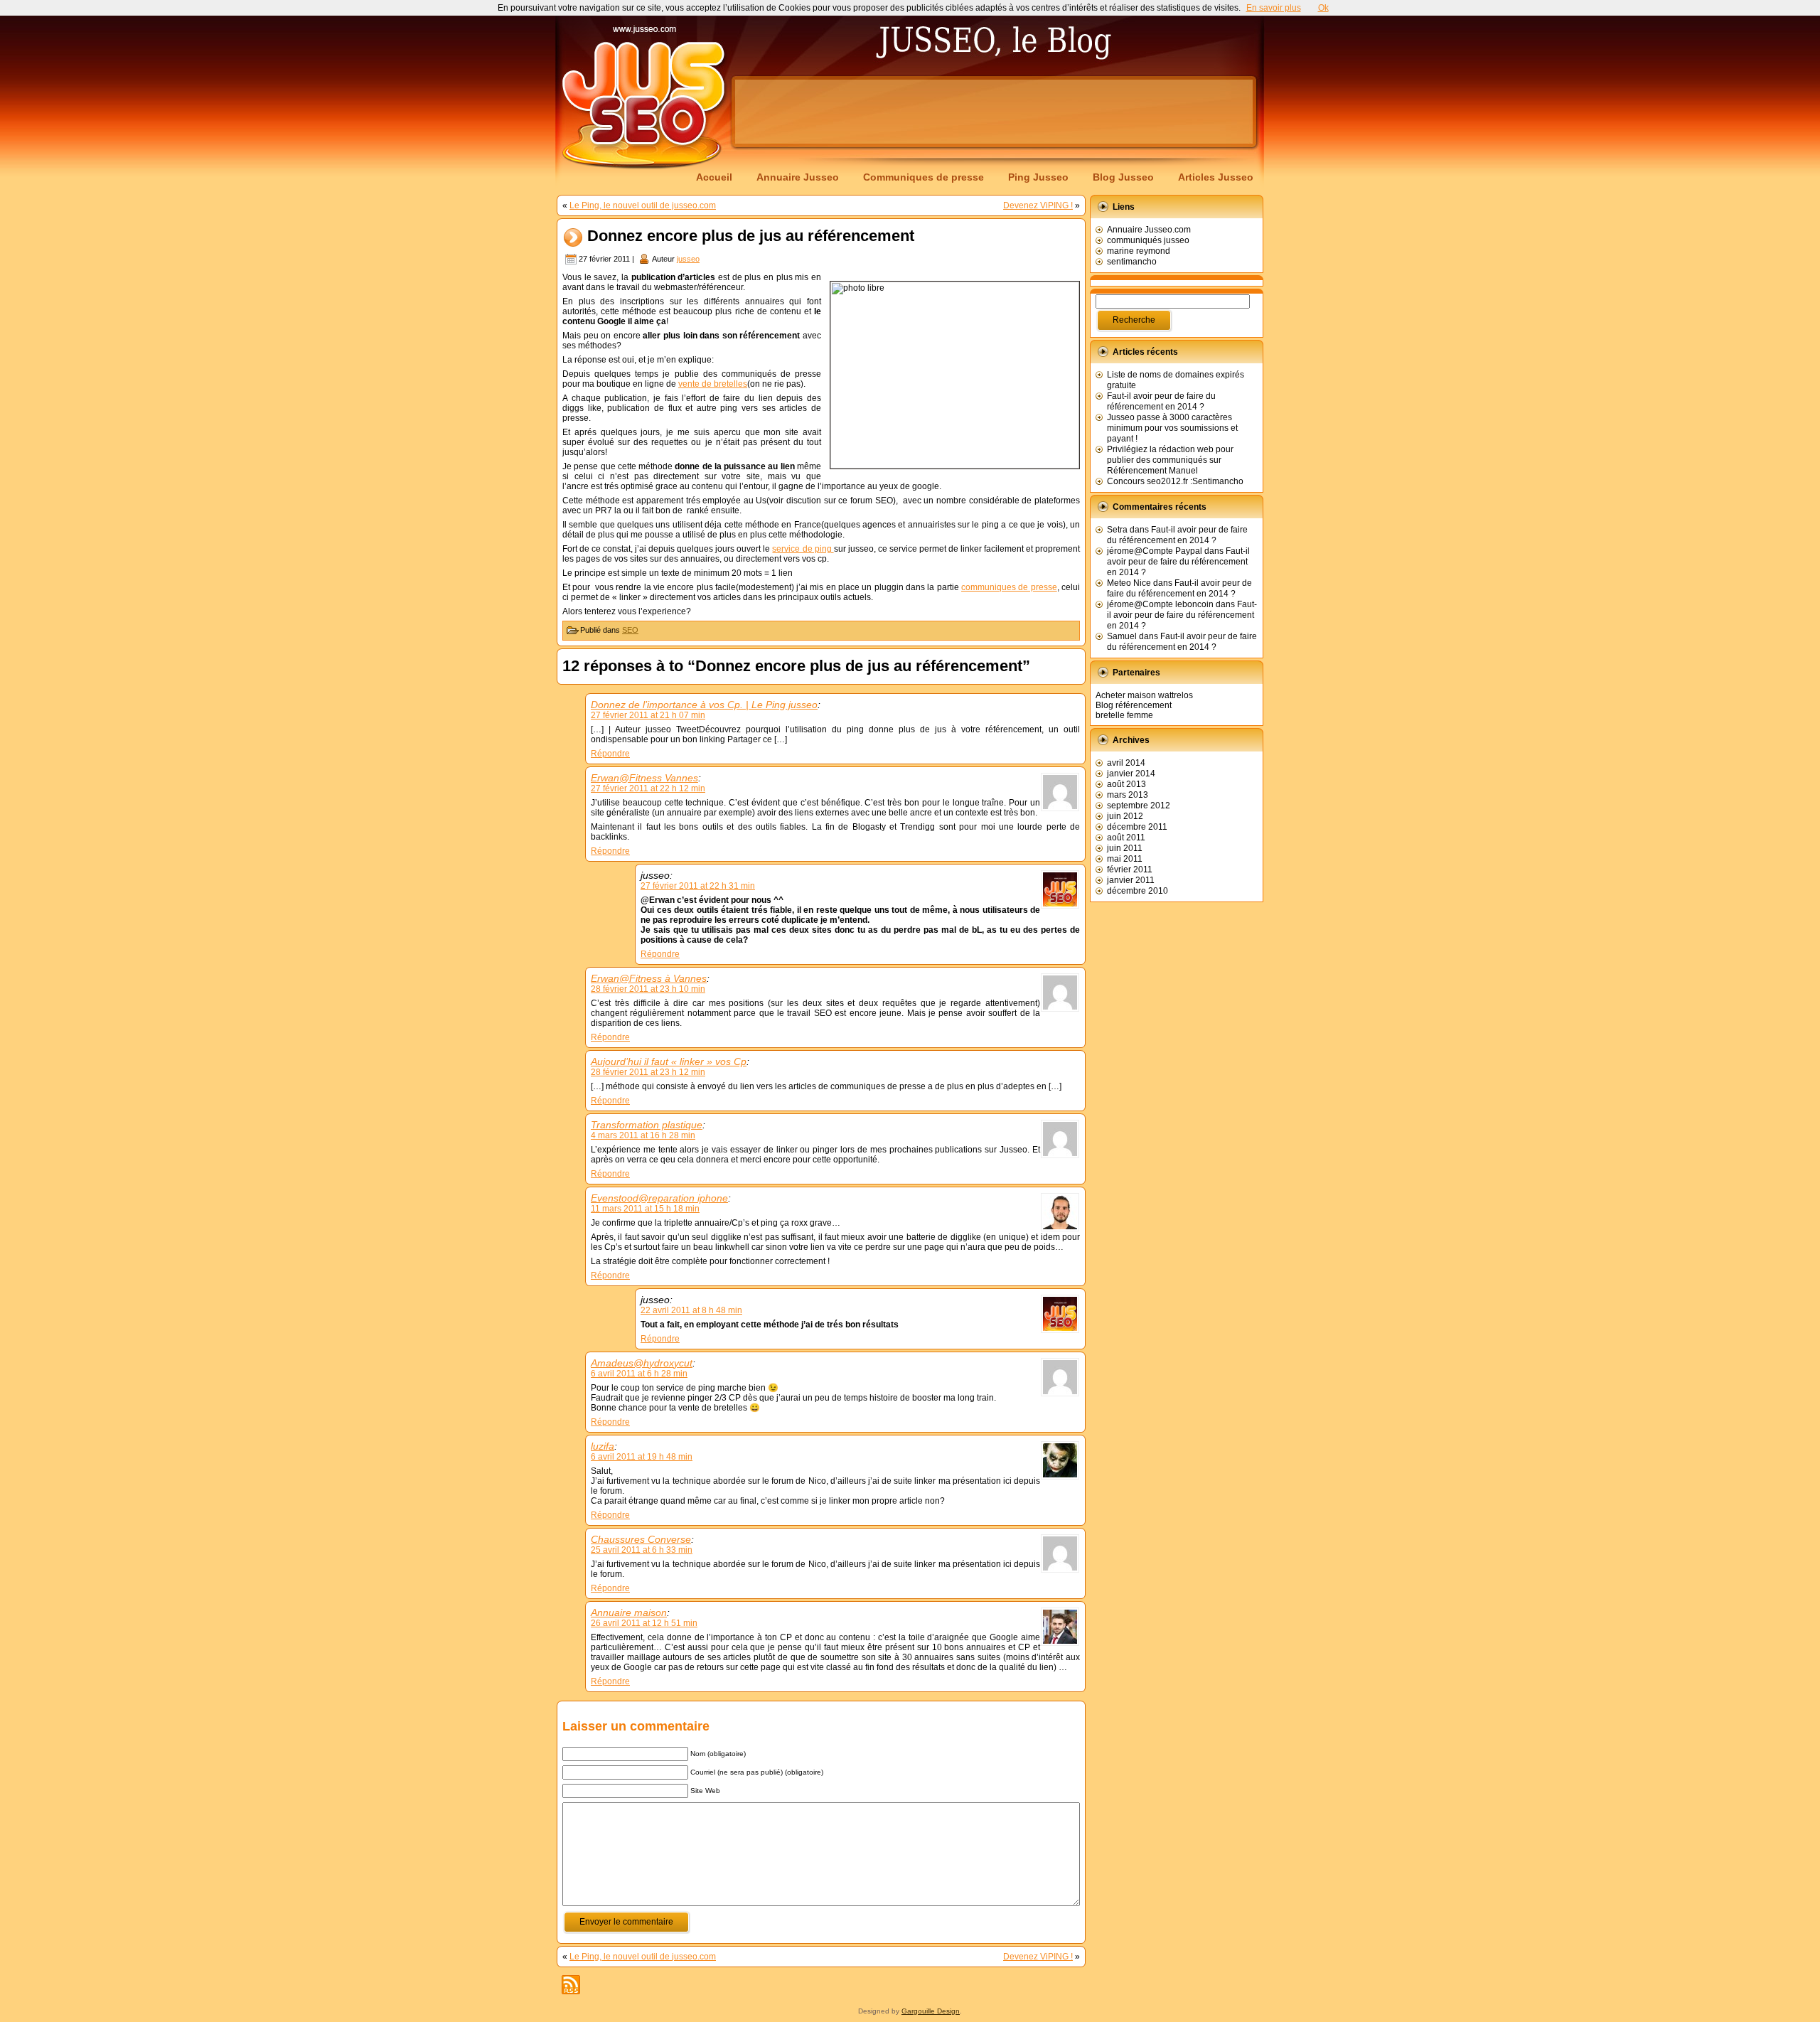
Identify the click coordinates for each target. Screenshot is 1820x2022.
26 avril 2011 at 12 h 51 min (644, 1623)
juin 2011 (1125, 848)
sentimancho (1132, 262)
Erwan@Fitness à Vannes (649, 978)
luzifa (603, 1446)
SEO (630, 630)
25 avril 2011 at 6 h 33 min (642, 1550)
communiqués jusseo (1148, 240)
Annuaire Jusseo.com (1149, 230)
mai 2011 (1125, 859)
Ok (1323, 8)
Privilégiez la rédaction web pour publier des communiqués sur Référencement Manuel (1170, 460)
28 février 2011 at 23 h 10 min (648, 989)
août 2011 (1126, 838)
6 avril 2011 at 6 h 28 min (639, 1374)
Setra (1117, 530)
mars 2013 (1128, 795)
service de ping (803, 549)
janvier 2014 (1131, 774)
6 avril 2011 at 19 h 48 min (642, 1457)
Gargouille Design (931, 2011)
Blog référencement (1134, 705)
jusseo (688, 259)
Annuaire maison (629, 1612)
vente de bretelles (713, 384)
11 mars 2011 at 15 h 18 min (645, 1209)
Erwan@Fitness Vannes (644, 778)
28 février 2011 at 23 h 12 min (648, 1072)
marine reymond (1139, 251)
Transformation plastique (647, 1125)
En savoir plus (1274, 8)
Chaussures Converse (641, 1539)
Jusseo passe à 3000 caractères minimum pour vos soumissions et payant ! (1172, 428)
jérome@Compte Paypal (1155, 551)
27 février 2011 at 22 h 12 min (648, 788)
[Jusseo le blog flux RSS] (571, 1985)
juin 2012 (1125, 816)
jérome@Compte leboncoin (1160, 604)
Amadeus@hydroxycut (642, 1363)
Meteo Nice (1129, 583)
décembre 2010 (1137, 891)
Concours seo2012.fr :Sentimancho (1175, 481)
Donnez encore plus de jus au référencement (751, 236)
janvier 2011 (1131, 880)
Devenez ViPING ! (1038, 205)
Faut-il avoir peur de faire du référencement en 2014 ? (1161, 401)
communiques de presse (1009, 587)
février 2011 (1130, 870)
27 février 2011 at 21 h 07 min (648, 715)
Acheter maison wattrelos (1144, 695)
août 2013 (1126, 784)
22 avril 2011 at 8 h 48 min (691, 1310)
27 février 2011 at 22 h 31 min (698, 886)
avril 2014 (1126, 763)
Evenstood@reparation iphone (659, 1198)
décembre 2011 (1137, 827)
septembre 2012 (1139, 806)
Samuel (1122, 636)
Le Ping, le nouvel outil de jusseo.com (643, 205)
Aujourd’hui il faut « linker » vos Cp (669, 1061)
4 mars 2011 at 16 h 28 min (643, 1135)
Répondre (610, 754)
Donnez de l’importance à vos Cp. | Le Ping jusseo (704, 705)
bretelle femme (1124, 715)
